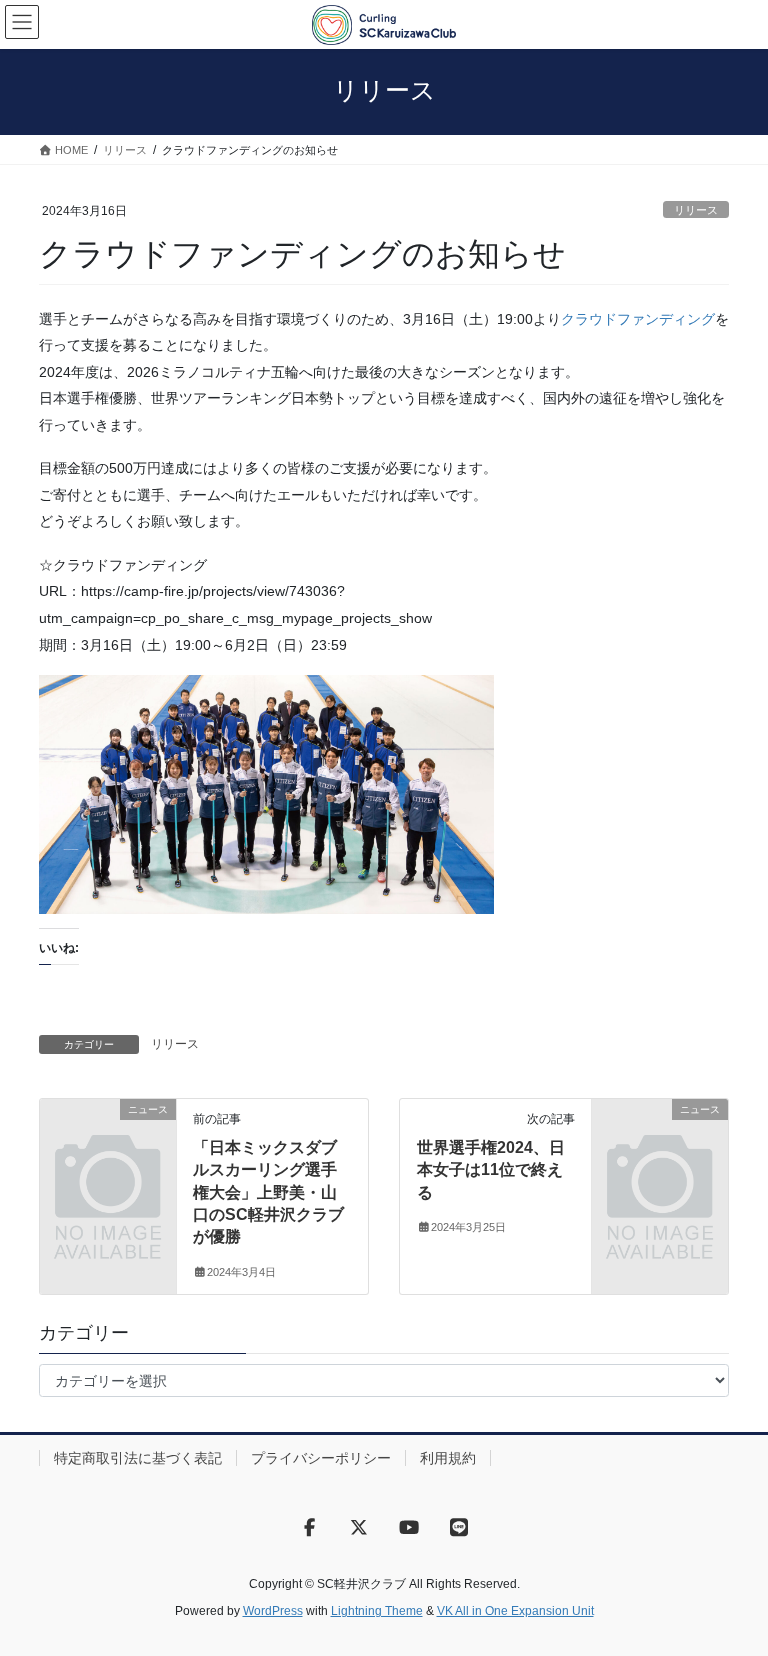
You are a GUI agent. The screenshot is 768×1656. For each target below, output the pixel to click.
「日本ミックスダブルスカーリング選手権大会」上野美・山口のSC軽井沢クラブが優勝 (268, 1192)
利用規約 (448, 1458)
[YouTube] (409, 1527)
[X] (359, 1527)
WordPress (273, 1611)
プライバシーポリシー (321, 1458)
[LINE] (459, 1527)
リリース (696, 210)
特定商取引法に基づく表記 (138, 1458)
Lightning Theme (377, 1611)
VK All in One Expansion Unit (515, 1611)
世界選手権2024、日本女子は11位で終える (491, 1170)
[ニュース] (108, 1139)
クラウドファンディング (638, 319)
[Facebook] (309, 1527)
